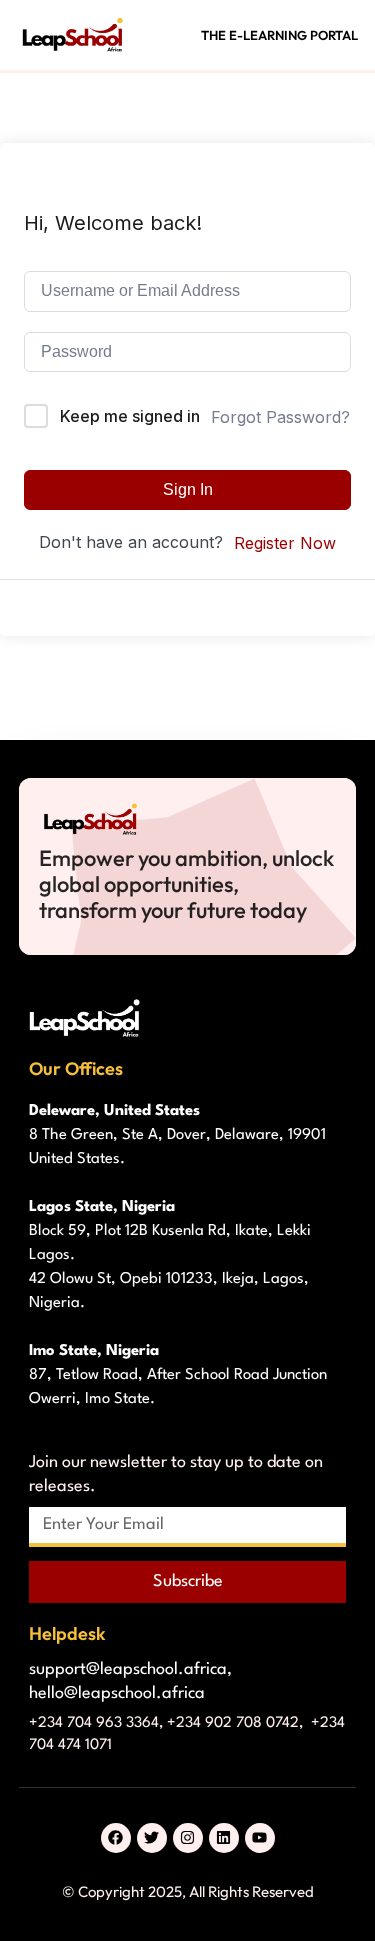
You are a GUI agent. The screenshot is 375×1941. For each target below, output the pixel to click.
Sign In (188, 489)
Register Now (285, 543)
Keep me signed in (130, 416)
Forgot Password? (280, 417)
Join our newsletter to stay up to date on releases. (176, 1474)
